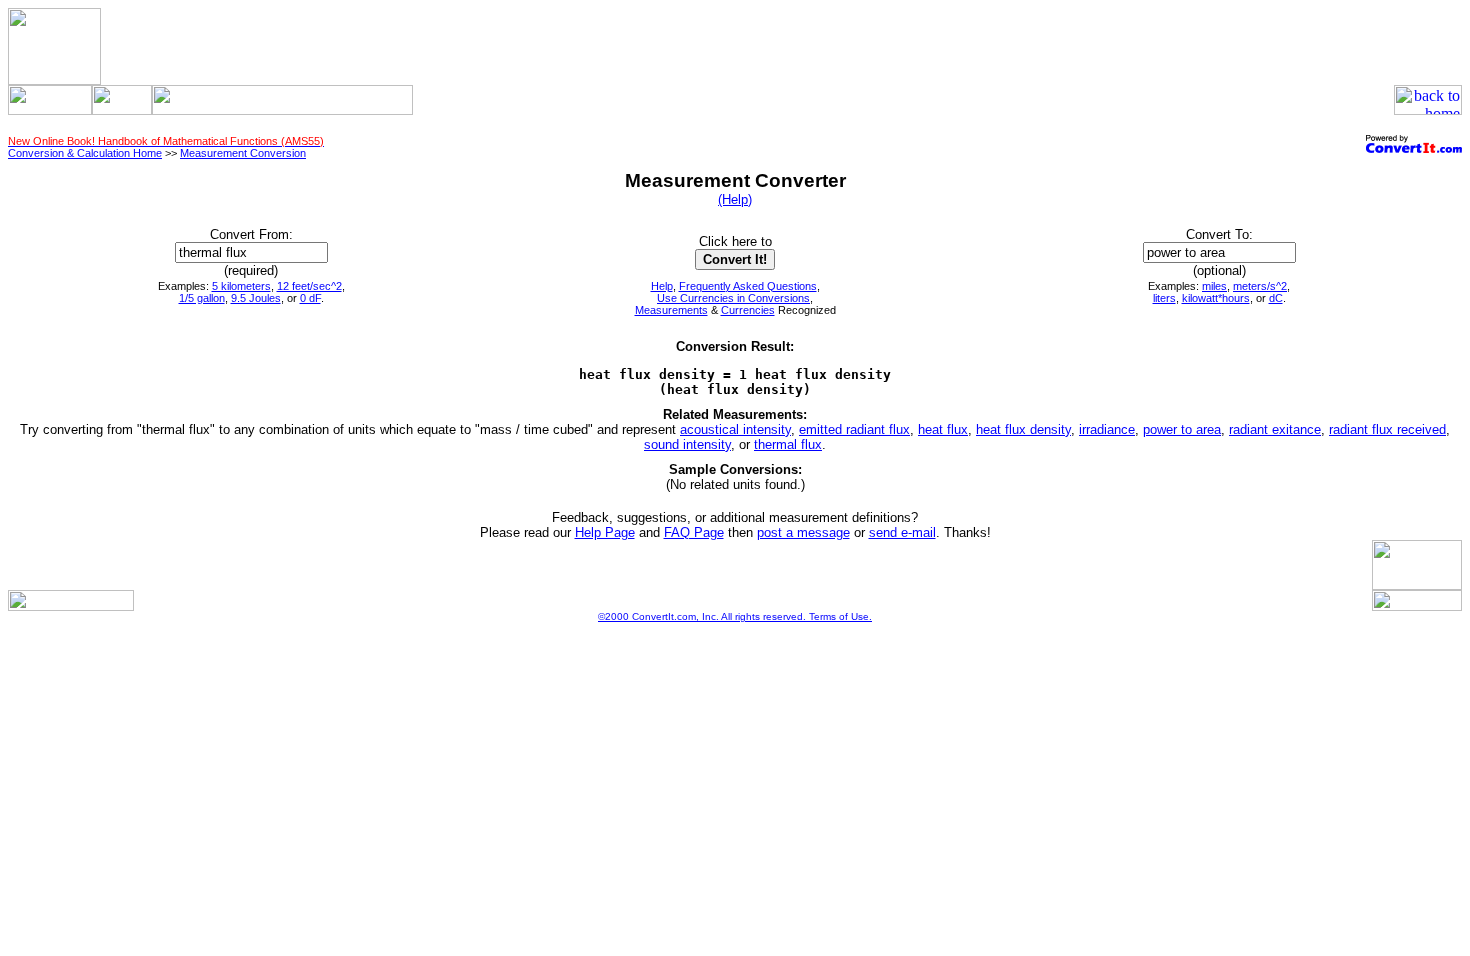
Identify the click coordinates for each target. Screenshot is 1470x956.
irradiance (1107, 429)
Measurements (671, 310)
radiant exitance (1275, 429)
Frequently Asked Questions (748, 286)
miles (1214, 286)
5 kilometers (241, 286)
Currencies (748, 310)
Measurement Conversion (243, 153)
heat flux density (1023, 429)
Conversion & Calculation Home (85, 153)
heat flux (943, 429)
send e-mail (902, 532)
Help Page (605, 532)
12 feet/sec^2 (309, 286)
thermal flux (788, 444)
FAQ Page (694, 532)
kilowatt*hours (1216, 298)
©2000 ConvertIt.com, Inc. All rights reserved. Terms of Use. (735, 616)
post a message (803, 532)
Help (662, 286)
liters (1164, 298)
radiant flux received (1387, 429)
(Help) (735, 199)
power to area (1182, 429)
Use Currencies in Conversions (733, 298)
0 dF (310, 298)
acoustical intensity (735, 429)
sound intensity (687, 444)
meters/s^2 (1260, 286)
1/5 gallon (202, 298)
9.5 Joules (256, 298)
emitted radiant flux (854, 429)
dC (1276, 298)
